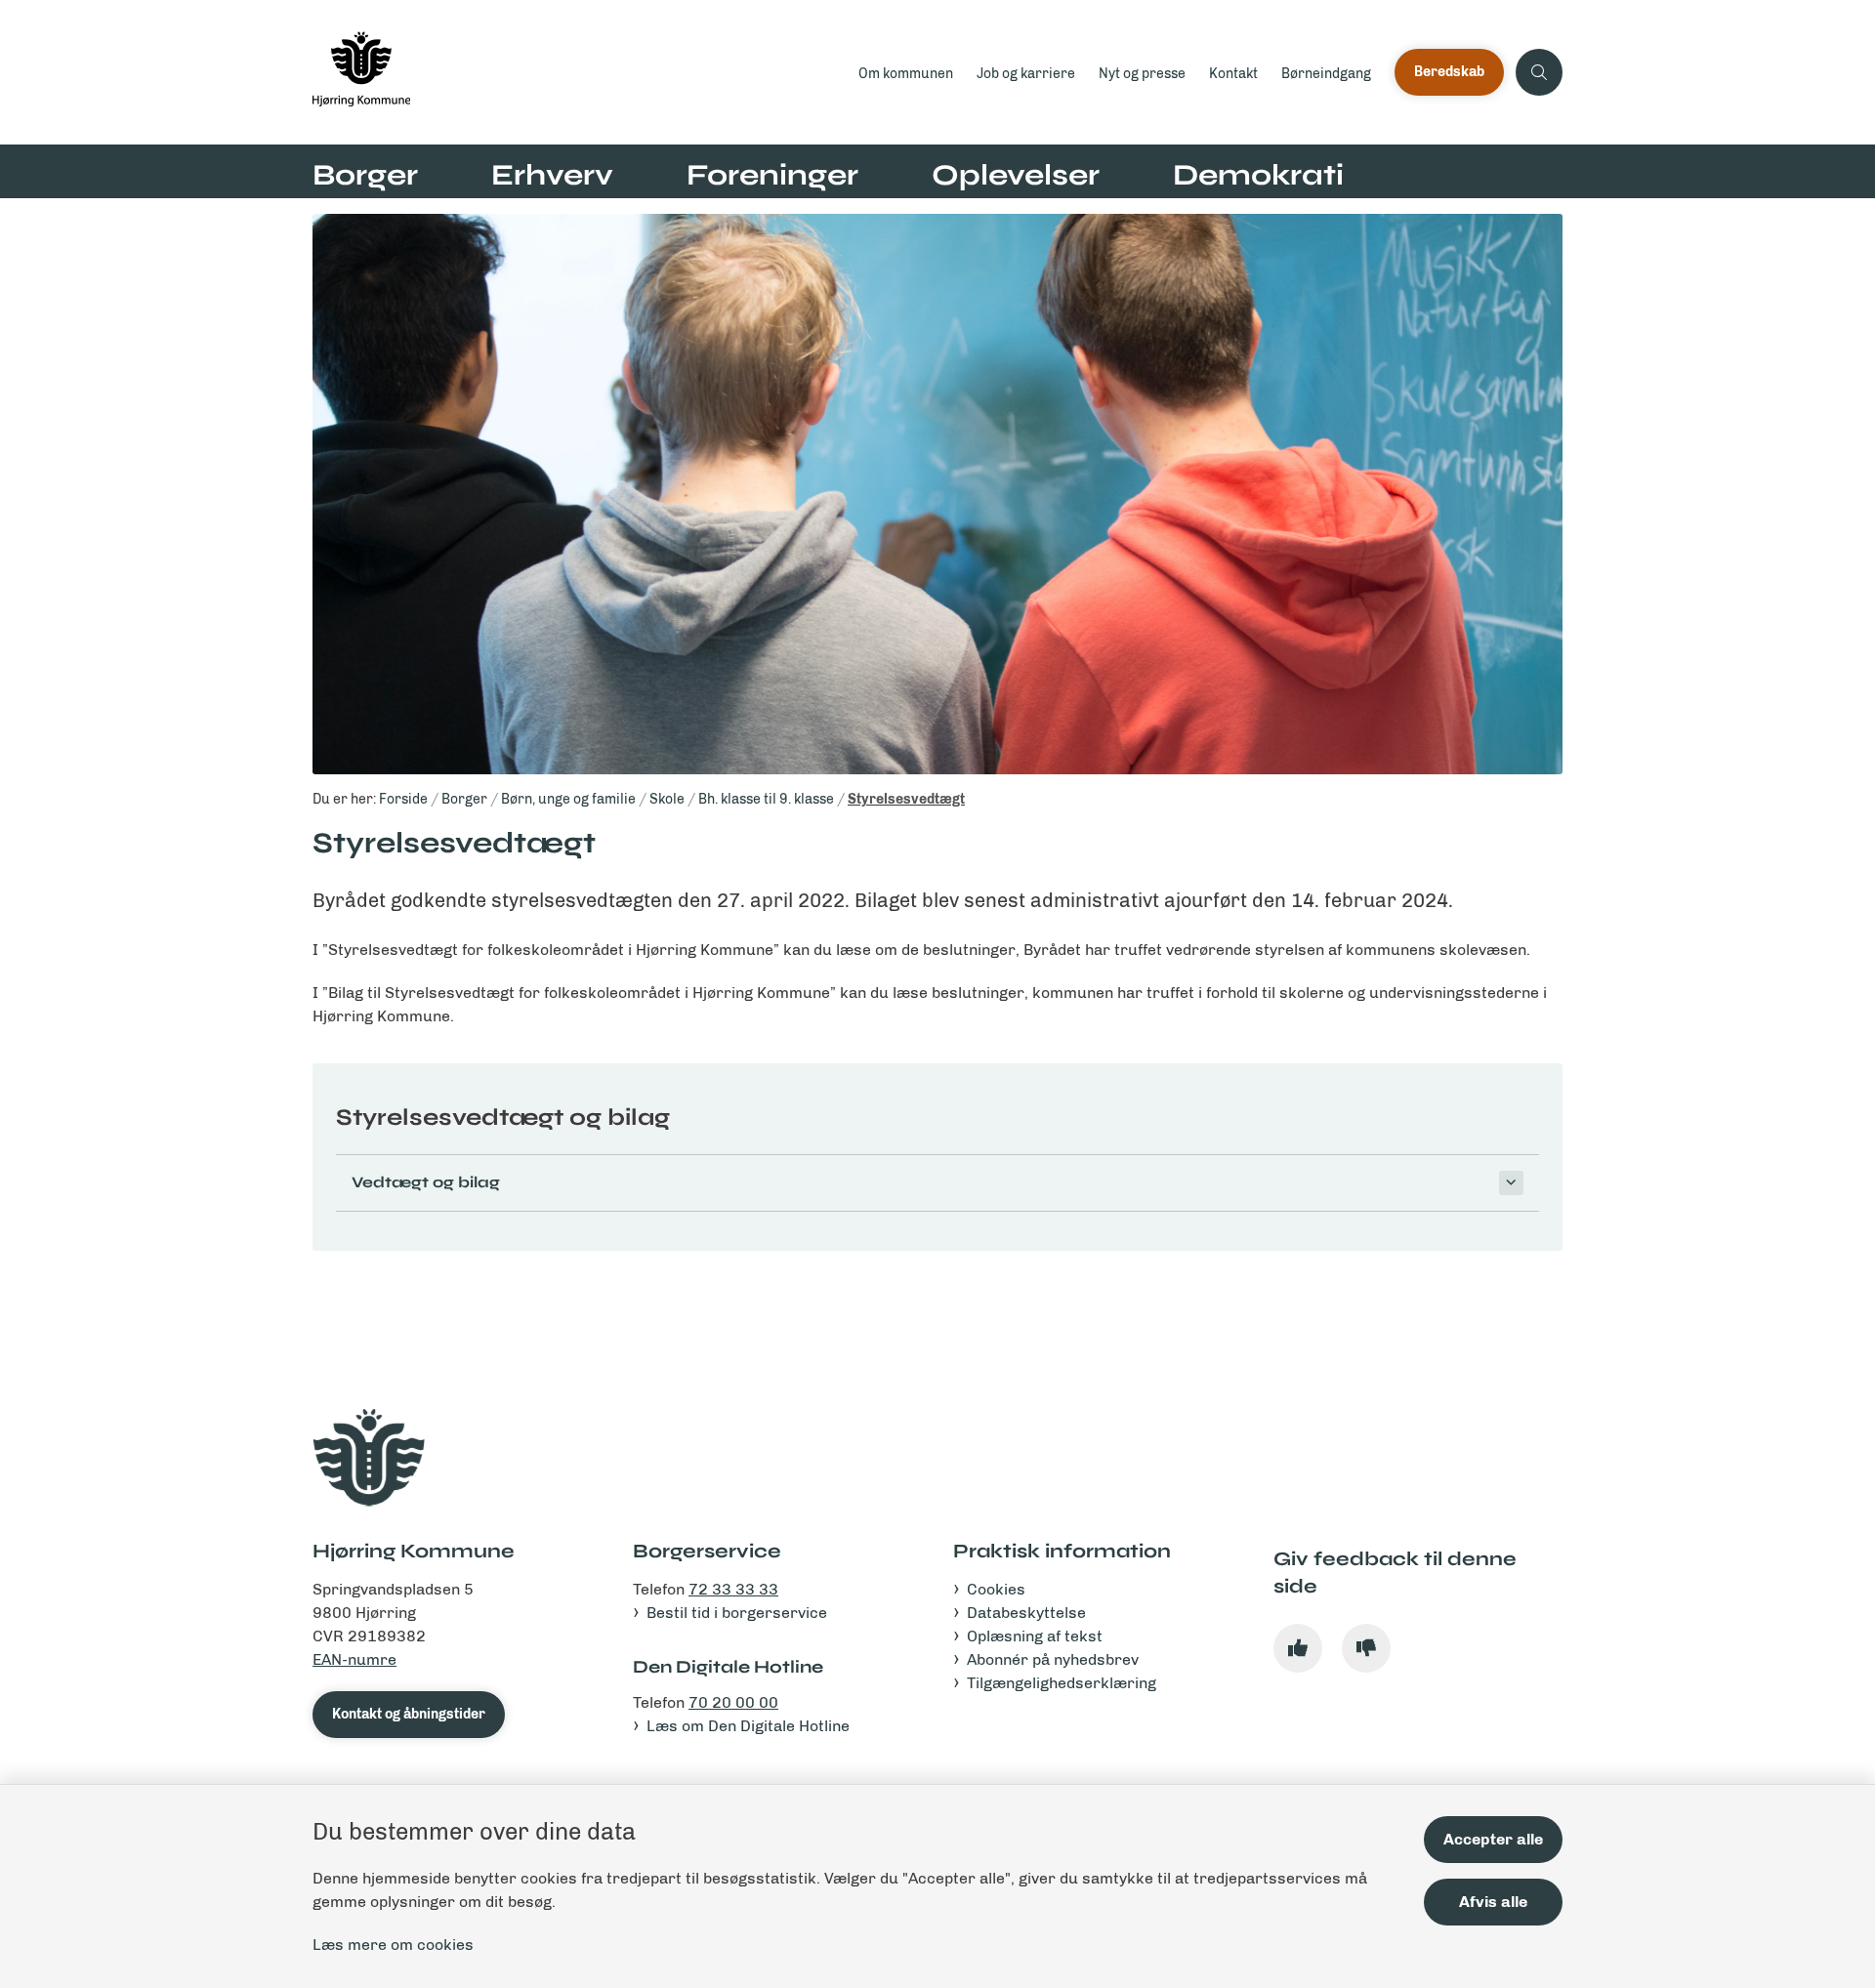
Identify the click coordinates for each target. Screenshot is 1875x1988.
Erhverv (552, 175)
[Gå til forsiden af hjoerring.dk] (580, 72)
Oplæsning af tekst (1035, 1636)
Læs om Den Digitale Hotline (748, 1726)
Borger (365, 175)
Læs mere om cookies (393, 1945)
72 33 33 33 (733, 1589)
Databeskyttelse (1026, 1613)
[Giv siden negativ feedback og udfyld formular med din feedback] (1366, 1648)
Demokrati (1258, 175)
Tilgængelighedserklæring (1062, 1683)
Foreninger (772, 175)
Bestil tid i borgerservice (737, 1613)
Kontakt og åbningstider (409, 1714)
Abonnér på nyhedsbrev (1053, 1659)
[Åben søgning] (1539, 72)
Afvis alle (1493, 1902)
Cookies (996, 1589)
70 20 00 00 (733, 1702)
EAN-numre (354, 1659)
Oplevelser (1016, 175)
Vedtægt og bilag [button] (426, 1182)
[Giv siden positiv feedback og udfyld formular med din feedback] (1298, 1648)
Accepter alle (1493, 1839)
